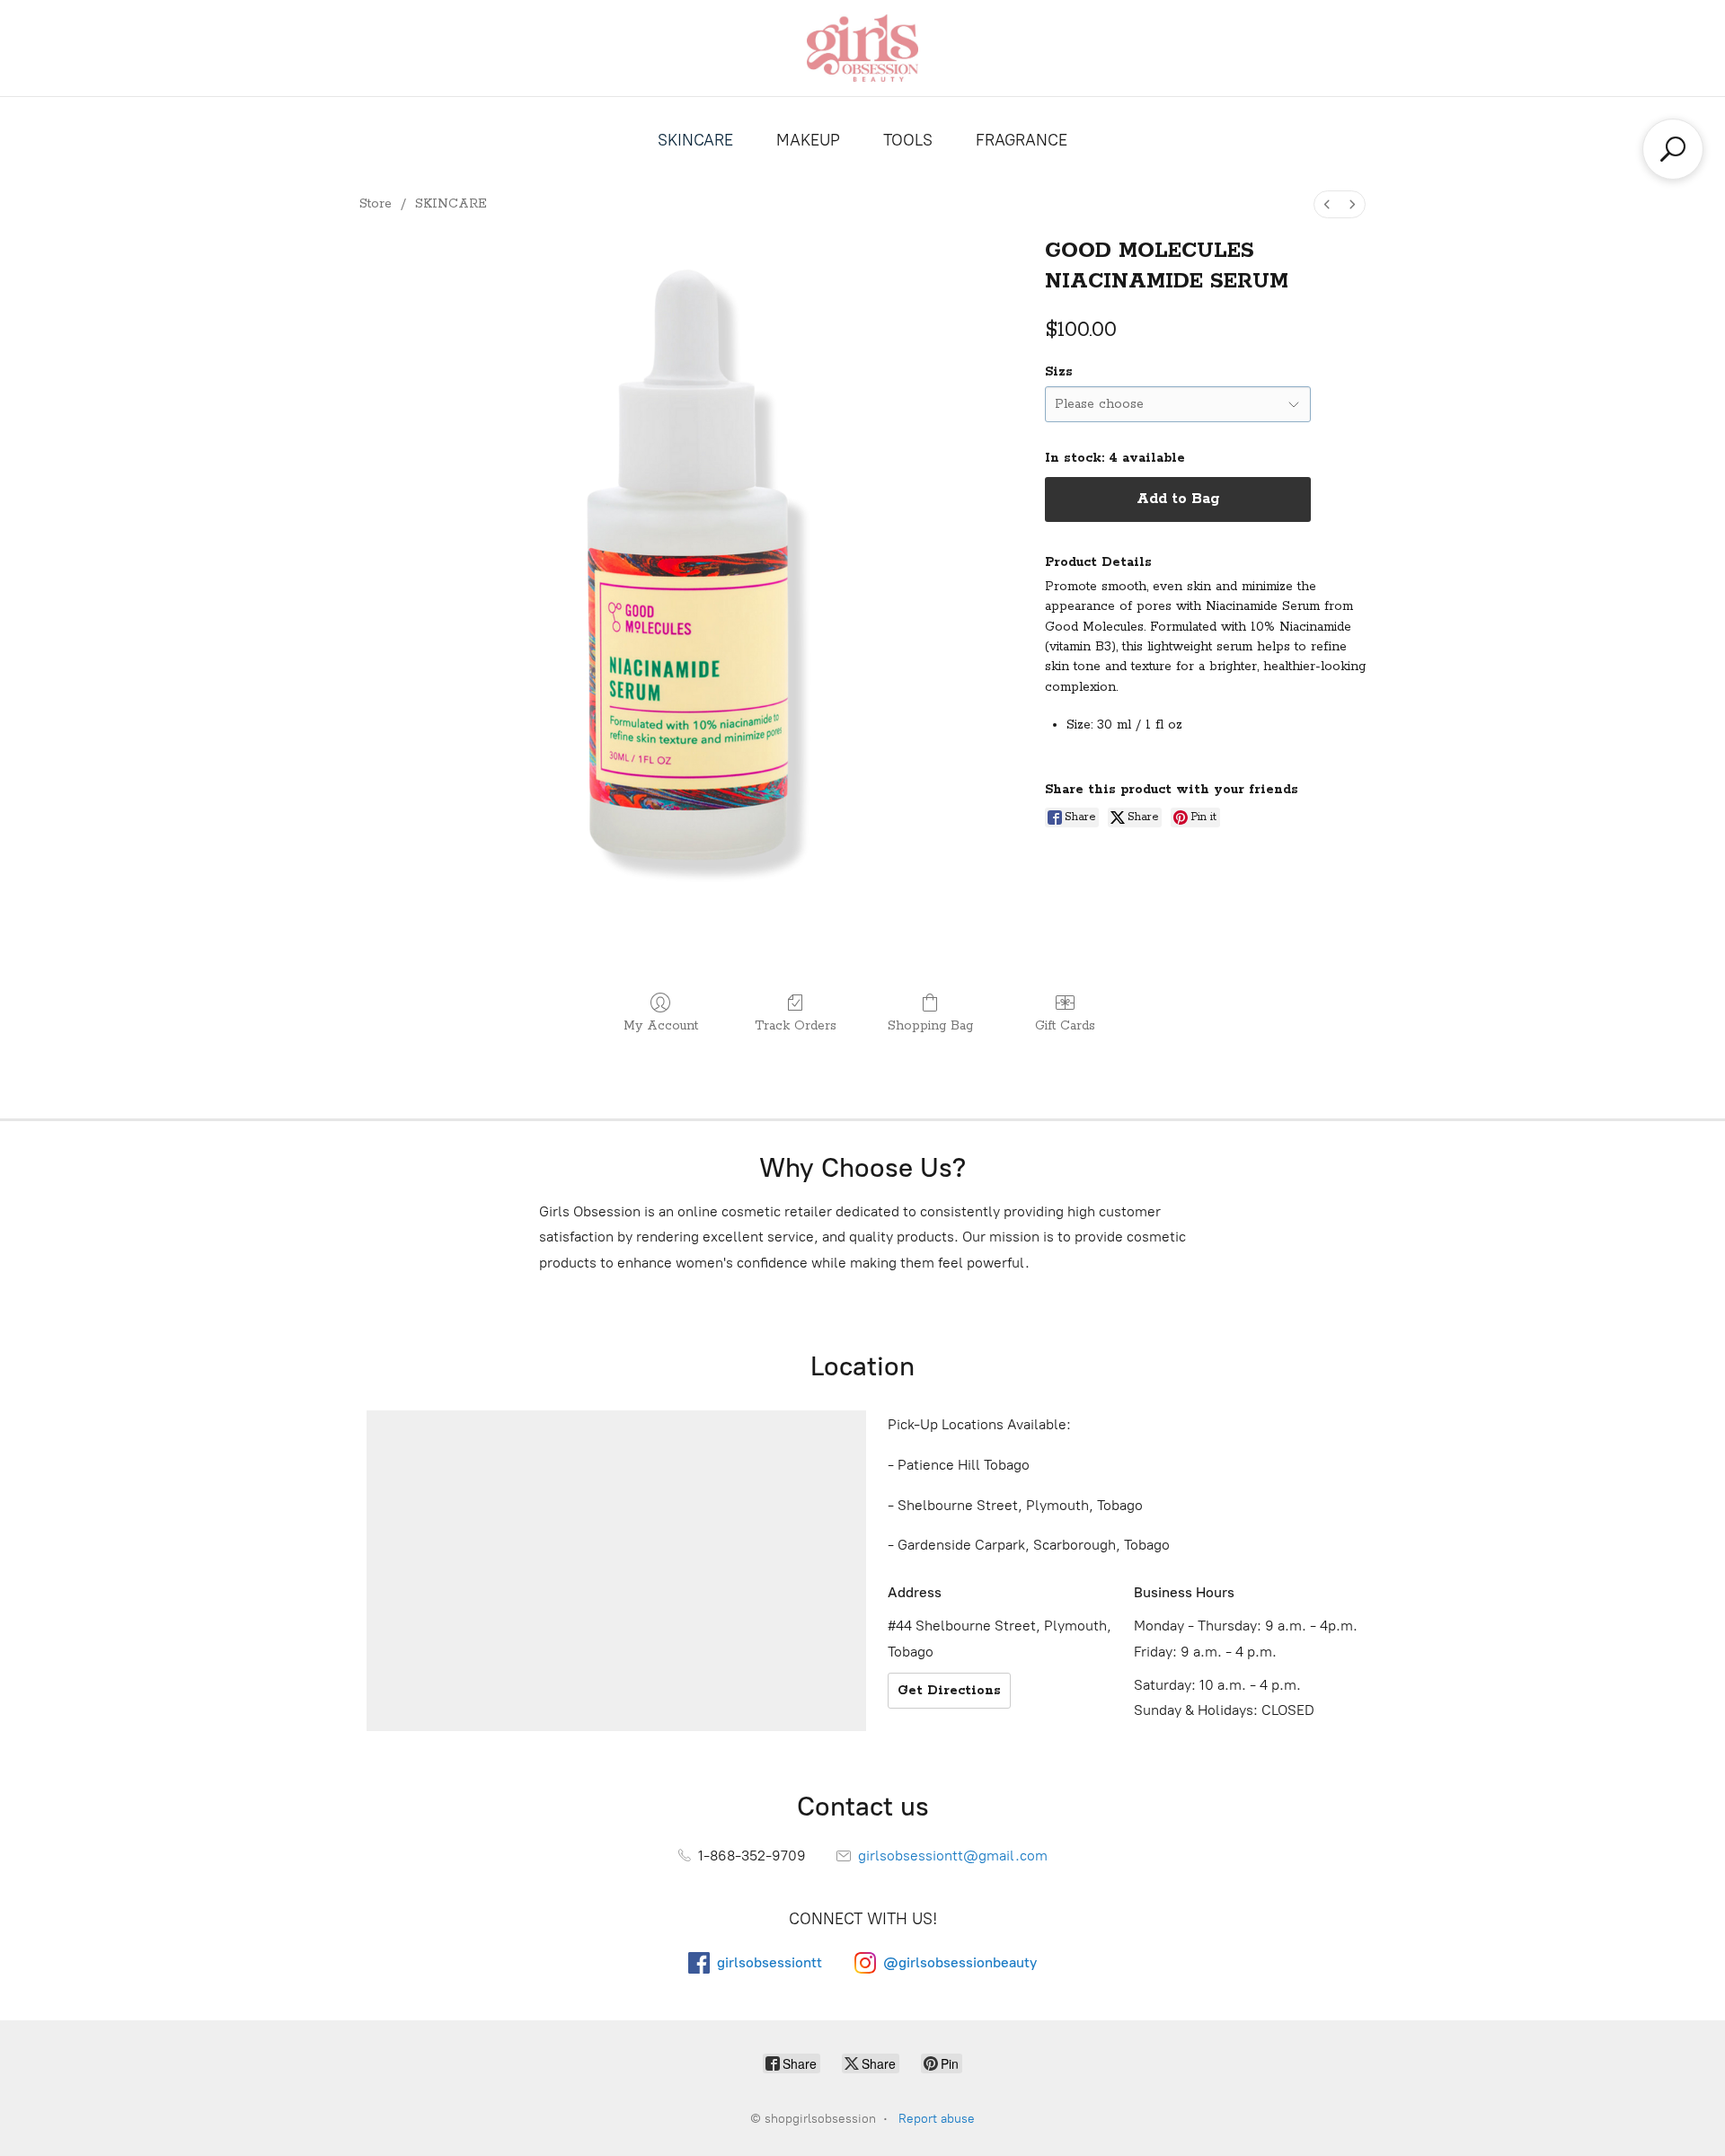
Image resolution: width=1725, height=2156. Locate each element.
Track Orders (796, 1026)
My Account (661, 1026)
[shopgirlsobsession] (862, 48)
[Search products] (1673, 149)
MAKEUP (808, 140)
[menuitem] (1327, 204)
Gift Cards (1065, 1026)
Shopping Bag (930, 1026)
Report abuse (937, 2119)
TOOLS (908, 140)
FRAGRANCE (1022, 140)
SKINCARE (695, 140)
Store (376, 204)
